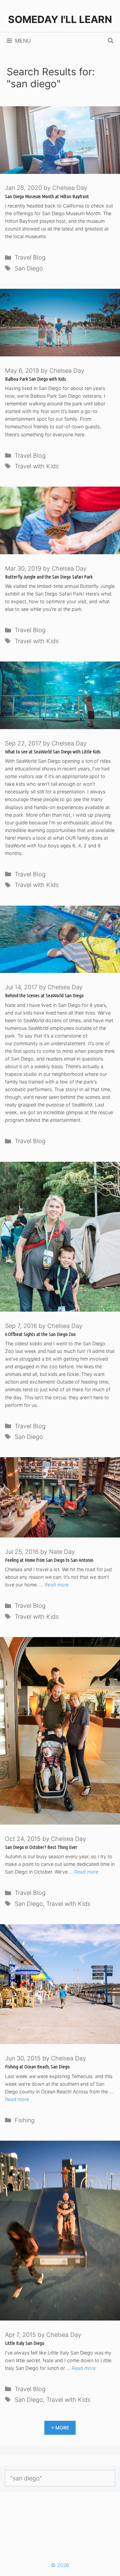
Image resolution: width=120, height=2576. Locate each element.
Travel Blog (30, 257)
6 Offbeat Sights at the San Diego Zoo (40, 1334)
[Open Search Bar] (111, 41)
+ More (60, 2428)
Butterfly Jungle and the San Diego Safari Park (49, 577)
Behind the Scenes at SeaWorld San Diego (44, 995)
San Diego (29, 268)
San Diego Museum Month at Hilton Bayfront (47, 196)
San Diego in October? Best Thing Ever (41, 1847)
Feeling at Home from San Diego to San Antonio (49, 1560)
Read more (57, 1585)
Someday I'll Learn (60, 19)
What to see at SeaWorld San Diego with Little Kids (53, 752)
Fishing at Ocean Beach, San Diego (37, 2067)
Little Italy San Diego (25, 2343)
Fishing (25, 2120)
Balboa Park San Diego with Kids (35, 379)
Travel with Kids (37, 466)
